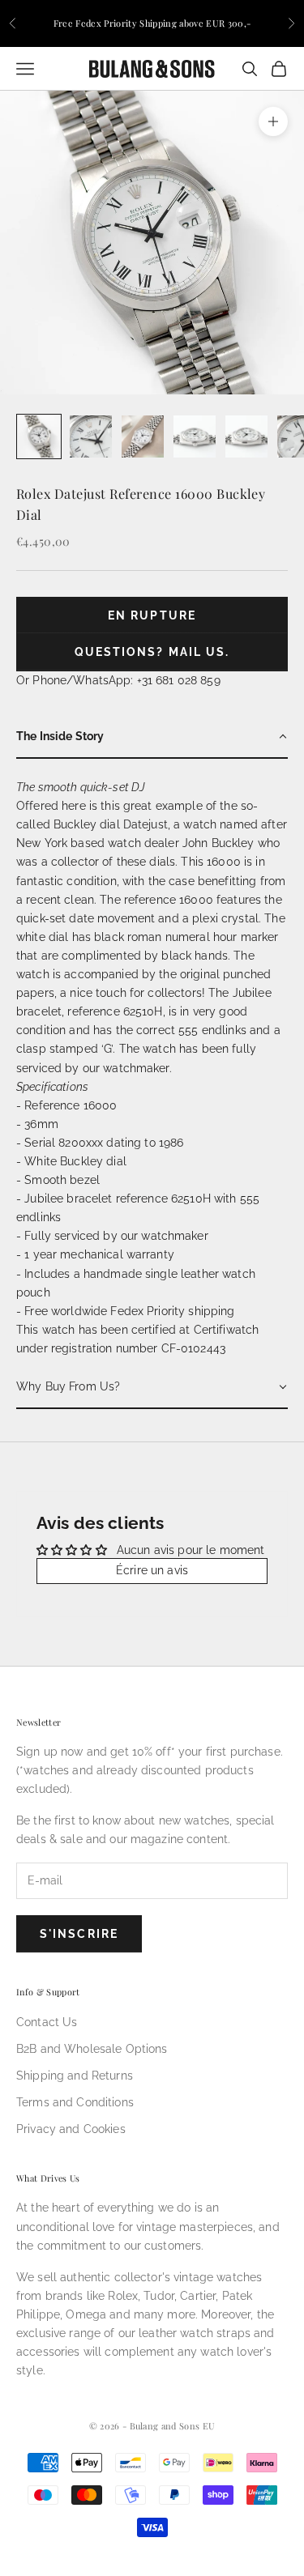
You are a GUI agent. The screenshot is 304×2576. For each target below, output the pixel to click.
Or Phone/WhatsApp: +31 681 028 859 (118, 680)
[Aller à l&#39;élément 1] (39, 436)
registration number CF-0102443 (138, 1348)
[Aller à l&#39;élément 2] (91, 436)
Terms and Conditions (75, 2102)
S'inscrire (79, 1934)
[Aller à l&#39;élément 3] (143, 436)
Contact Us (47, 2022)
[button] (152, 737)
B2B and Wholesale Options (92, 2049)
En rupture (152, 615)
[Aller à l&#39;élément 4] (195, 436)
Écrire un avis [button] (152, 1570)
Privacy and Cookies (71, 2129)
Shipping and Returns (75, 2076)
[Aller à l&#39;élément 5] (246, 436)
